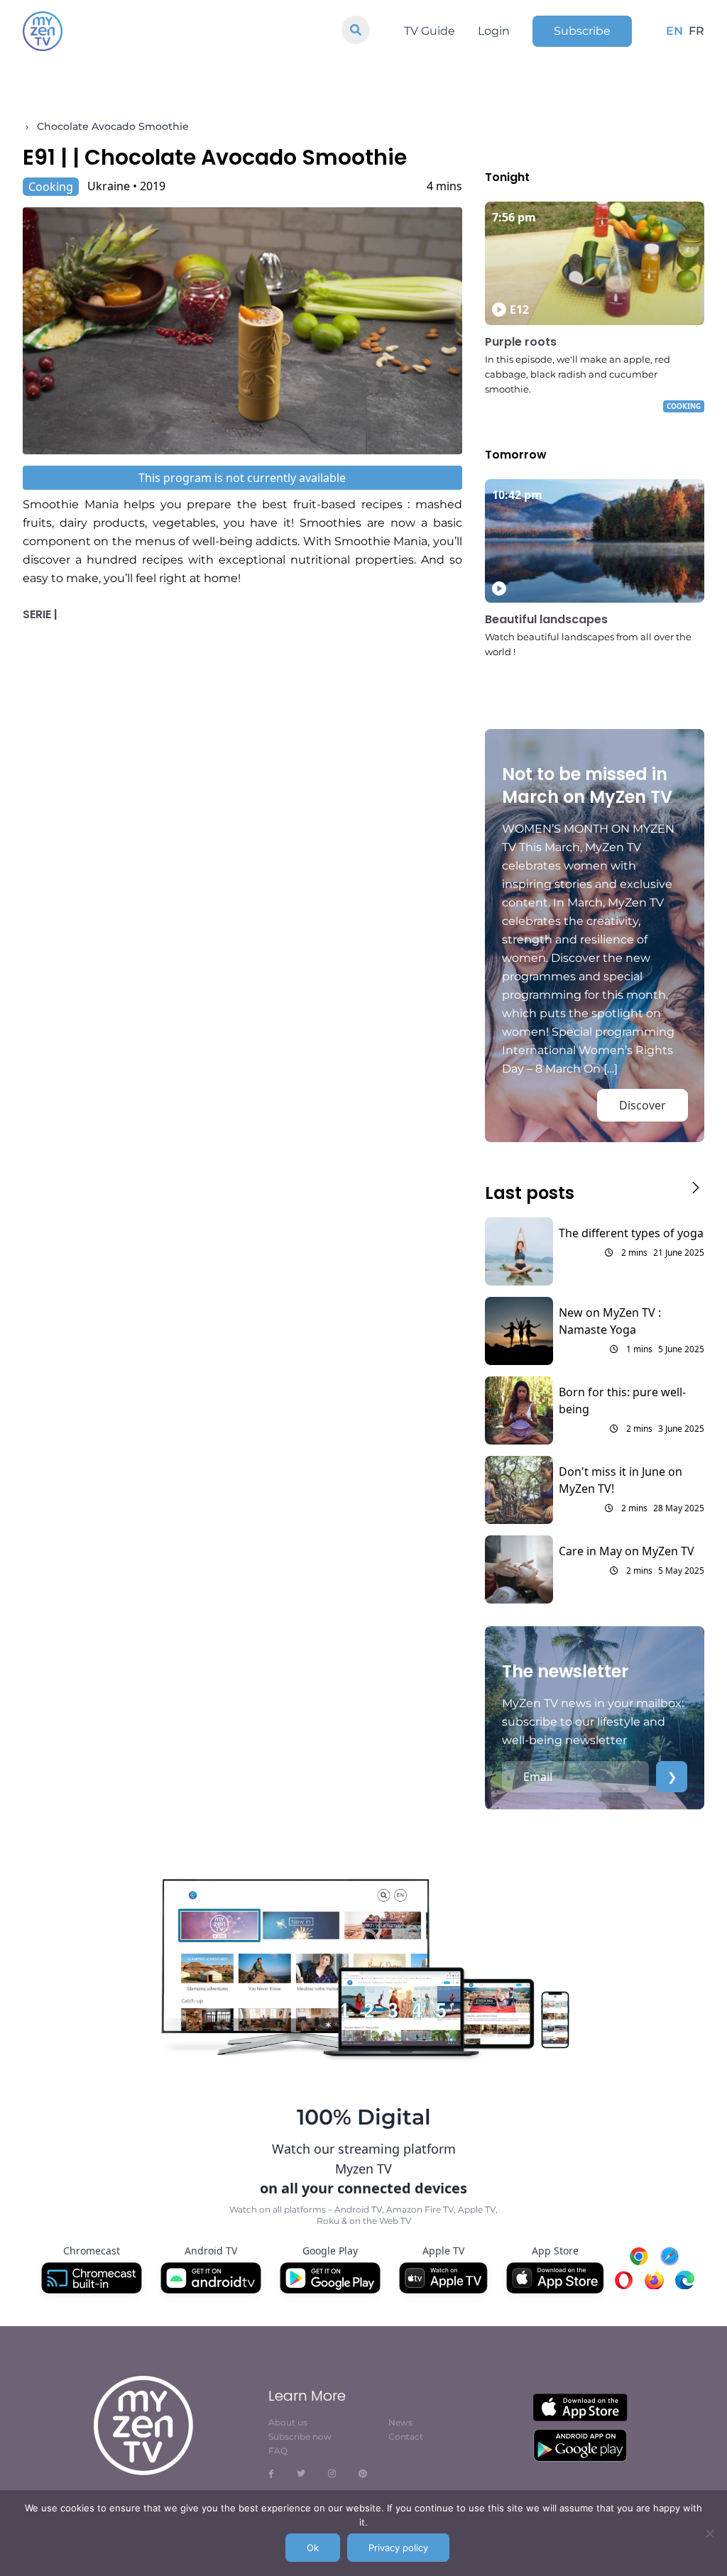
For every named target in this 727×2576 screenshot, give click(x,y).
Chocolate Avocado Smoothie (113, 126)
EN (674, 31)
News (400, 2422)
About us (288, 2422)
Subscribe (582, 31)
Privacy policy (398, 2548)
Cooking (51, 187)
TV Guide (430, 31)
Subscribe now (300, 2437)
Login (494, 31)
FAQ (278, 2451)
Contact (406, 2437)
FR (696, 31)
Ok (313, 2548)
